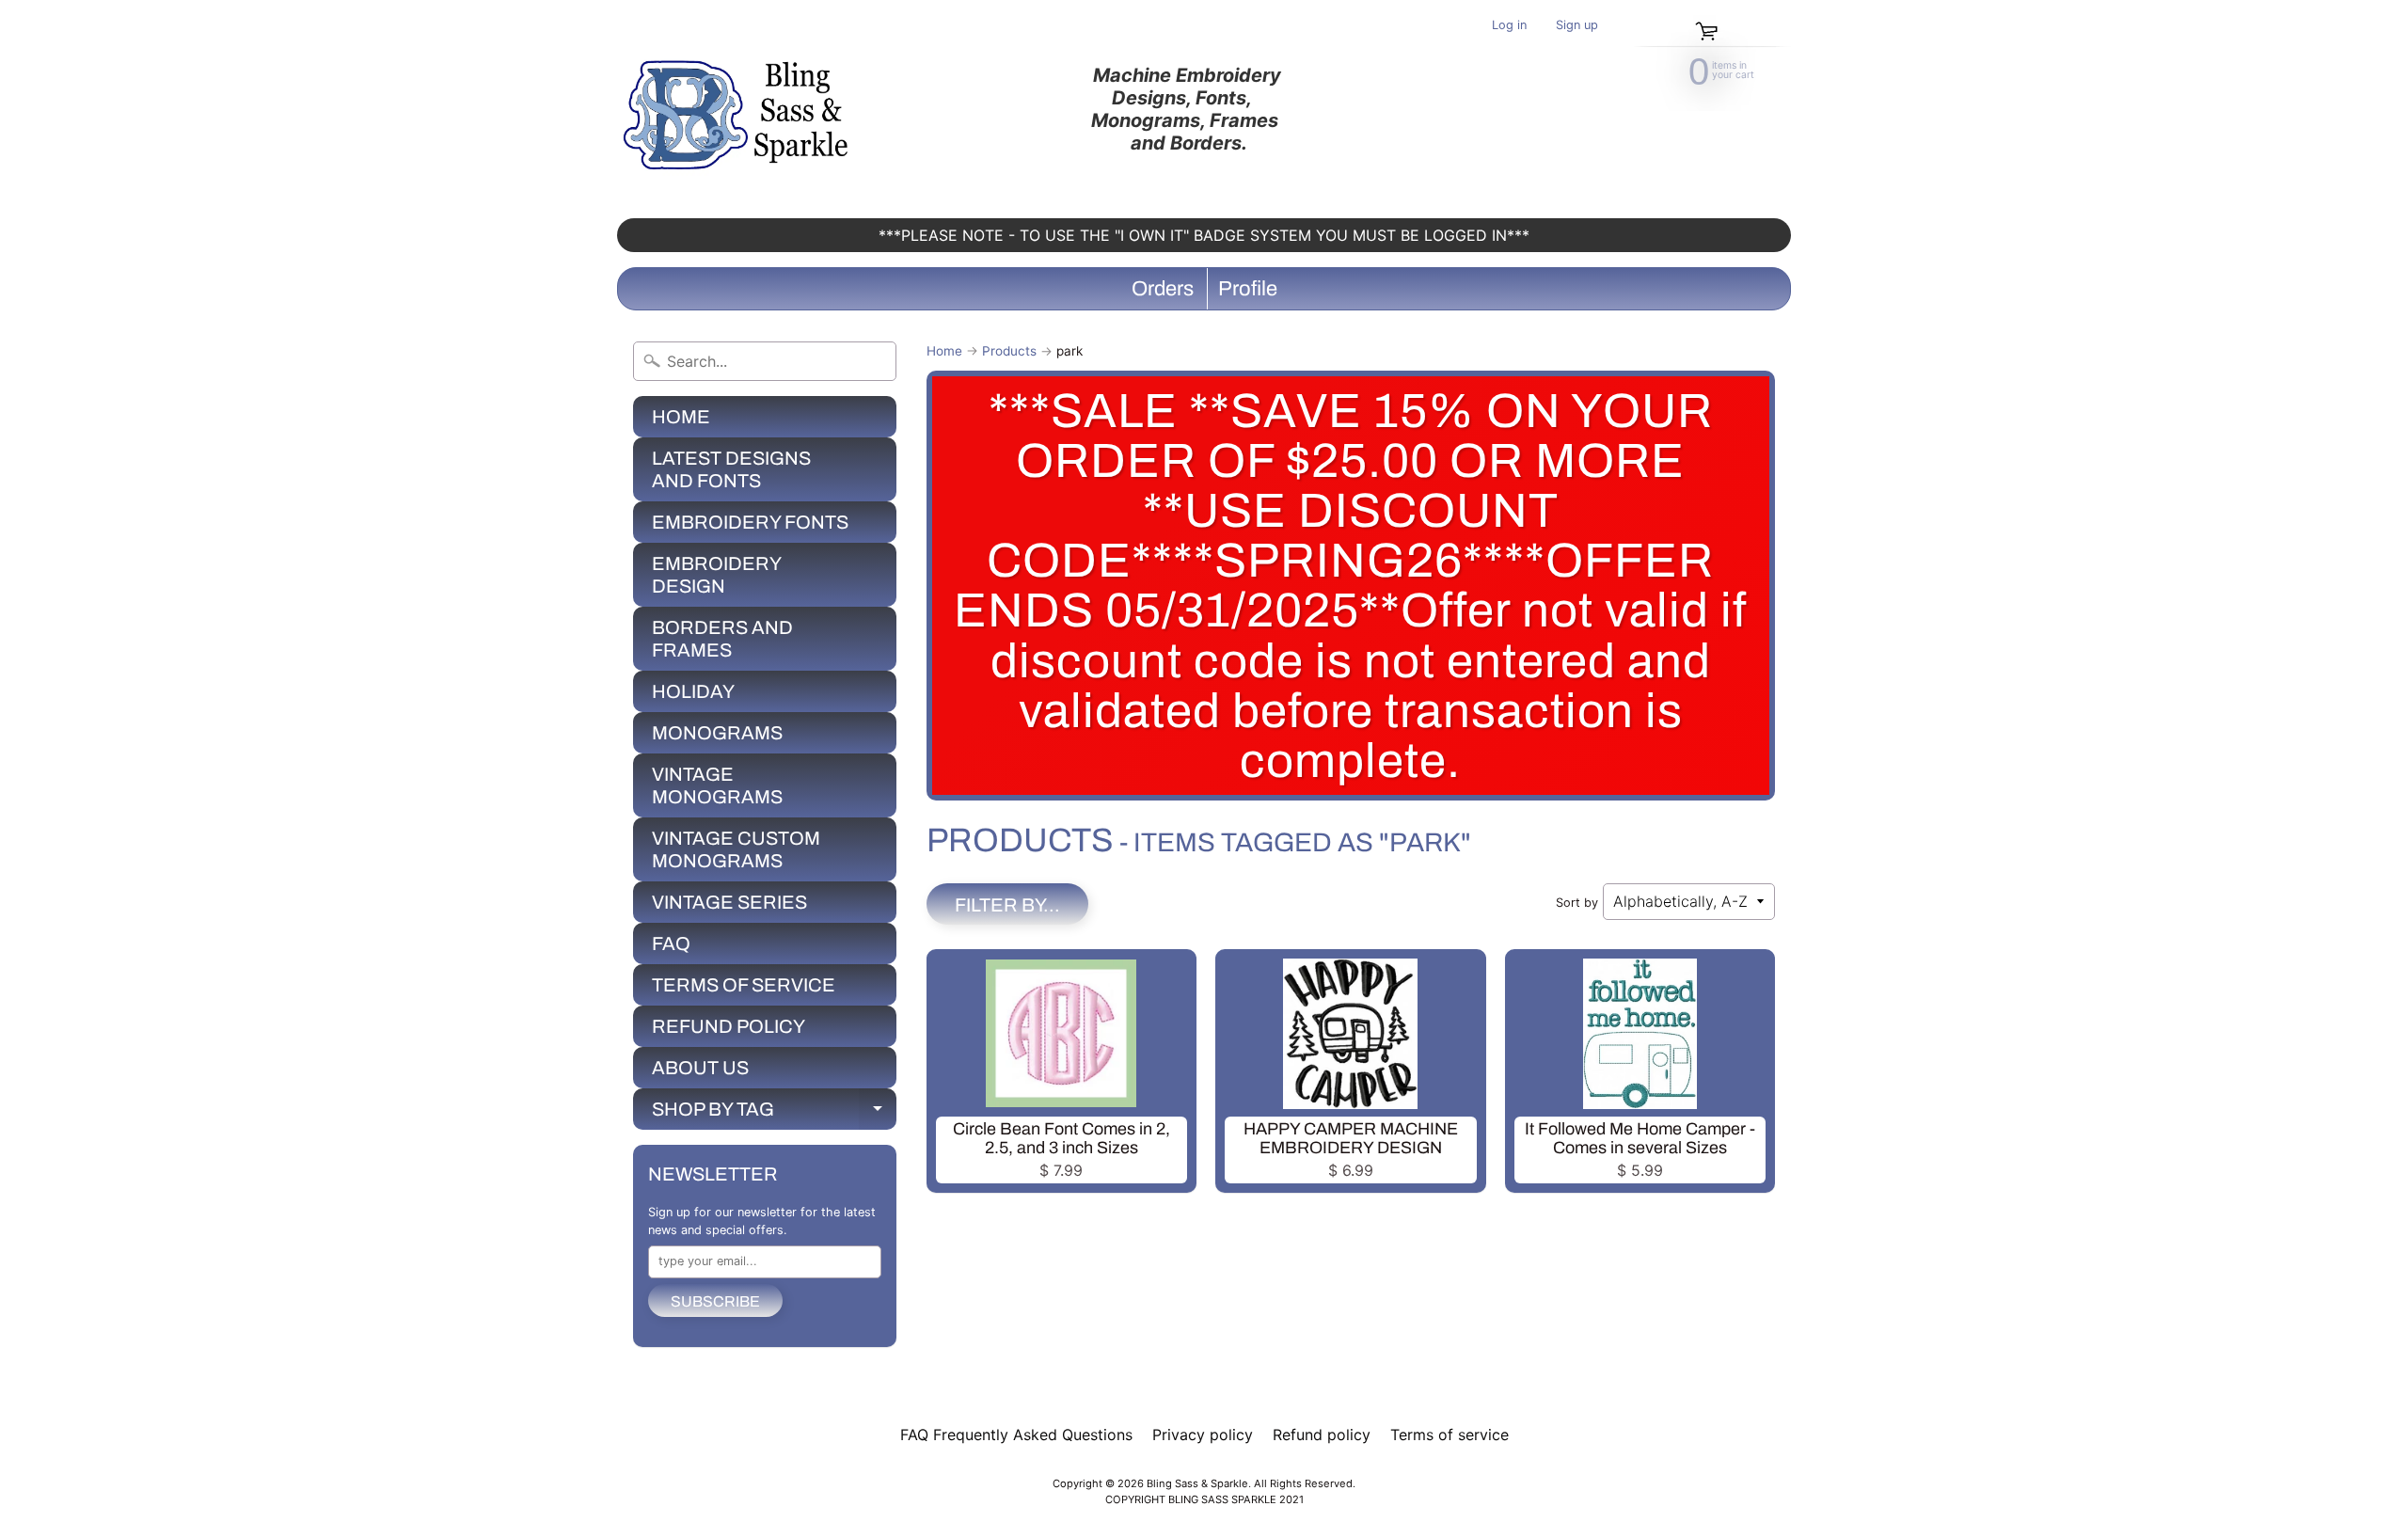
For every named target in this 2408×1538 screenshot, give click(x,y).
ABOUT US (700, 1068)
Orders (1163, 289)
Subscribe (715, 1301)
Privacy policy (1203, 1435)
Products (1009, 351)
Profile (1248, 289)
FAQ (671, 943)
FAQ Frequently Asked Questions (1016, 1435)
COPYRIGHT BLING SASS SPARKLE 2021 (1204, 1499)
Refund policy (1322, 1435)
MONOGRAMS (717, 733)
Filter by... (1007, 905)
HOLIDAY (693, 691)
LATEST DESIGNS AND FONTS (731, 469)
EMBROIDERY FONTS (750, 522)
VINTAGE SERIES (729, 902)
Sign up (1577, 26)
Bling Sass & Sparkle (1197, 1483)
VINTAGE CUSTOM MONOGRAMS (736, 849)
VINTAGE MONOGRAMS (717, 785)
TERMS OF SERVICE (744, 985)
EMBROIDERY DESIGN (717, 575)
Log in (1509, 26)
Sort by (1577, 903)
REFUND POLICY (729, 1026)
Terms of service (1450, 1435)
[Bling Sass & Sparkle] (739, 109)
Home (944, 351)
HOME (681, 417)
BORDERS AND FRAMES (722, 639)
